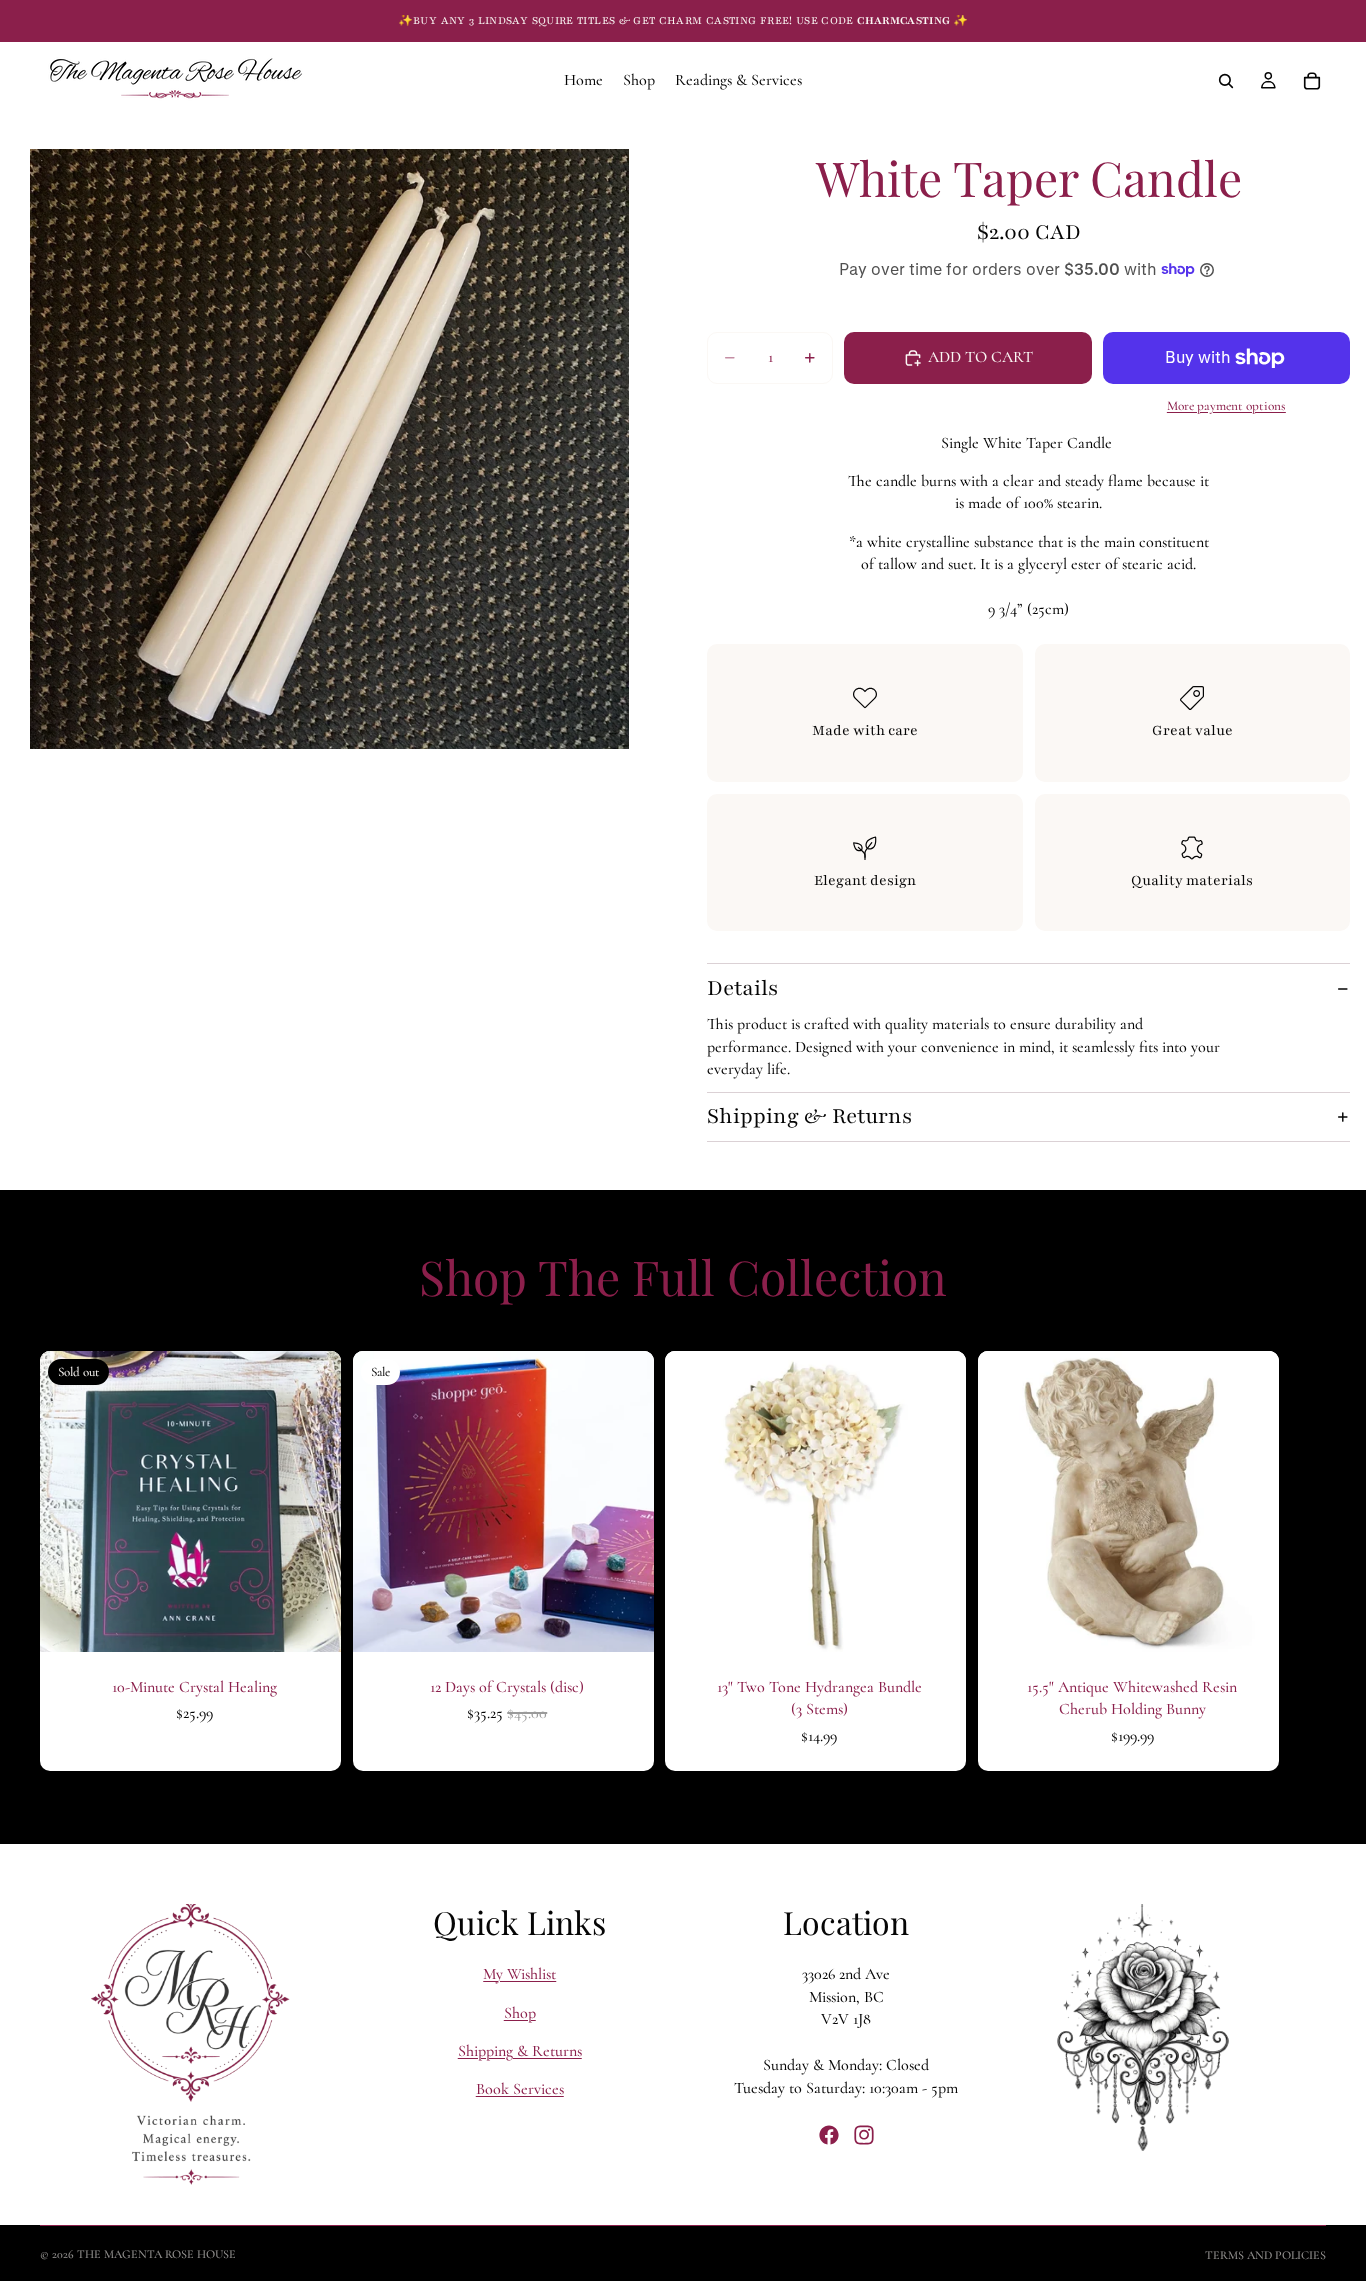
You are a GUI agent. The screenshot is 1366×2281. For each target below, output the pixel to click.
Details (742, 988)
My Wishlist (519, 1974)
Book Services (520, 2089)
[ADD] (622, 1621)
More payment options (1226, 406)
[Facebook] (829, 2135)
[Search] (1226, 81)
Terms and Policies (1265, 2255)
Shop (520, 2012)
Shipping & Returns (809, 1116)
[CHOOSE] (935, 1621)
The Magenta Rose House (156, 2254)
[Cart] (1312, 81)
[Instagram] (864, 2135)
